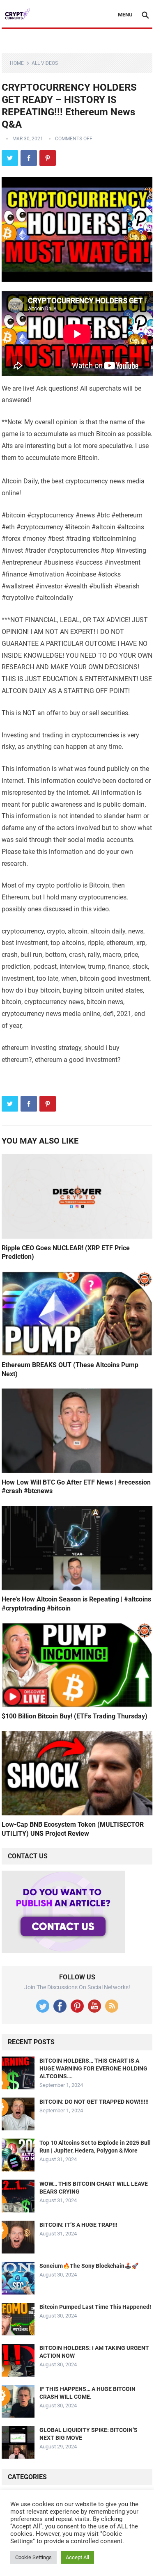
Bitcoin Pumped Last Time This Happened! (95, 2307)
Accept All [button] (77, 2557)
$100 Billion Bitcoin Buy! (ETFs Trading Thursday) (75, 1716)
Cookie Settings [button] (33, 2557)
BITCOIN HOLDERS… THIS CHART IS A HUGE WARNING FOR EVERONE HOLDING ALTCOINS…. (93, 2068)
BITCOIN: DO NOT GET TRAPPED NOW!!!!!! (94, 2102)
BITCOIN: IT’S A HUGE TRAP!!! (78, 2225)
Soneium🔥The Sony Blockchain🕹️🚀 (89, 2266)
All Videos (45, 63)
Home (17, 63)
